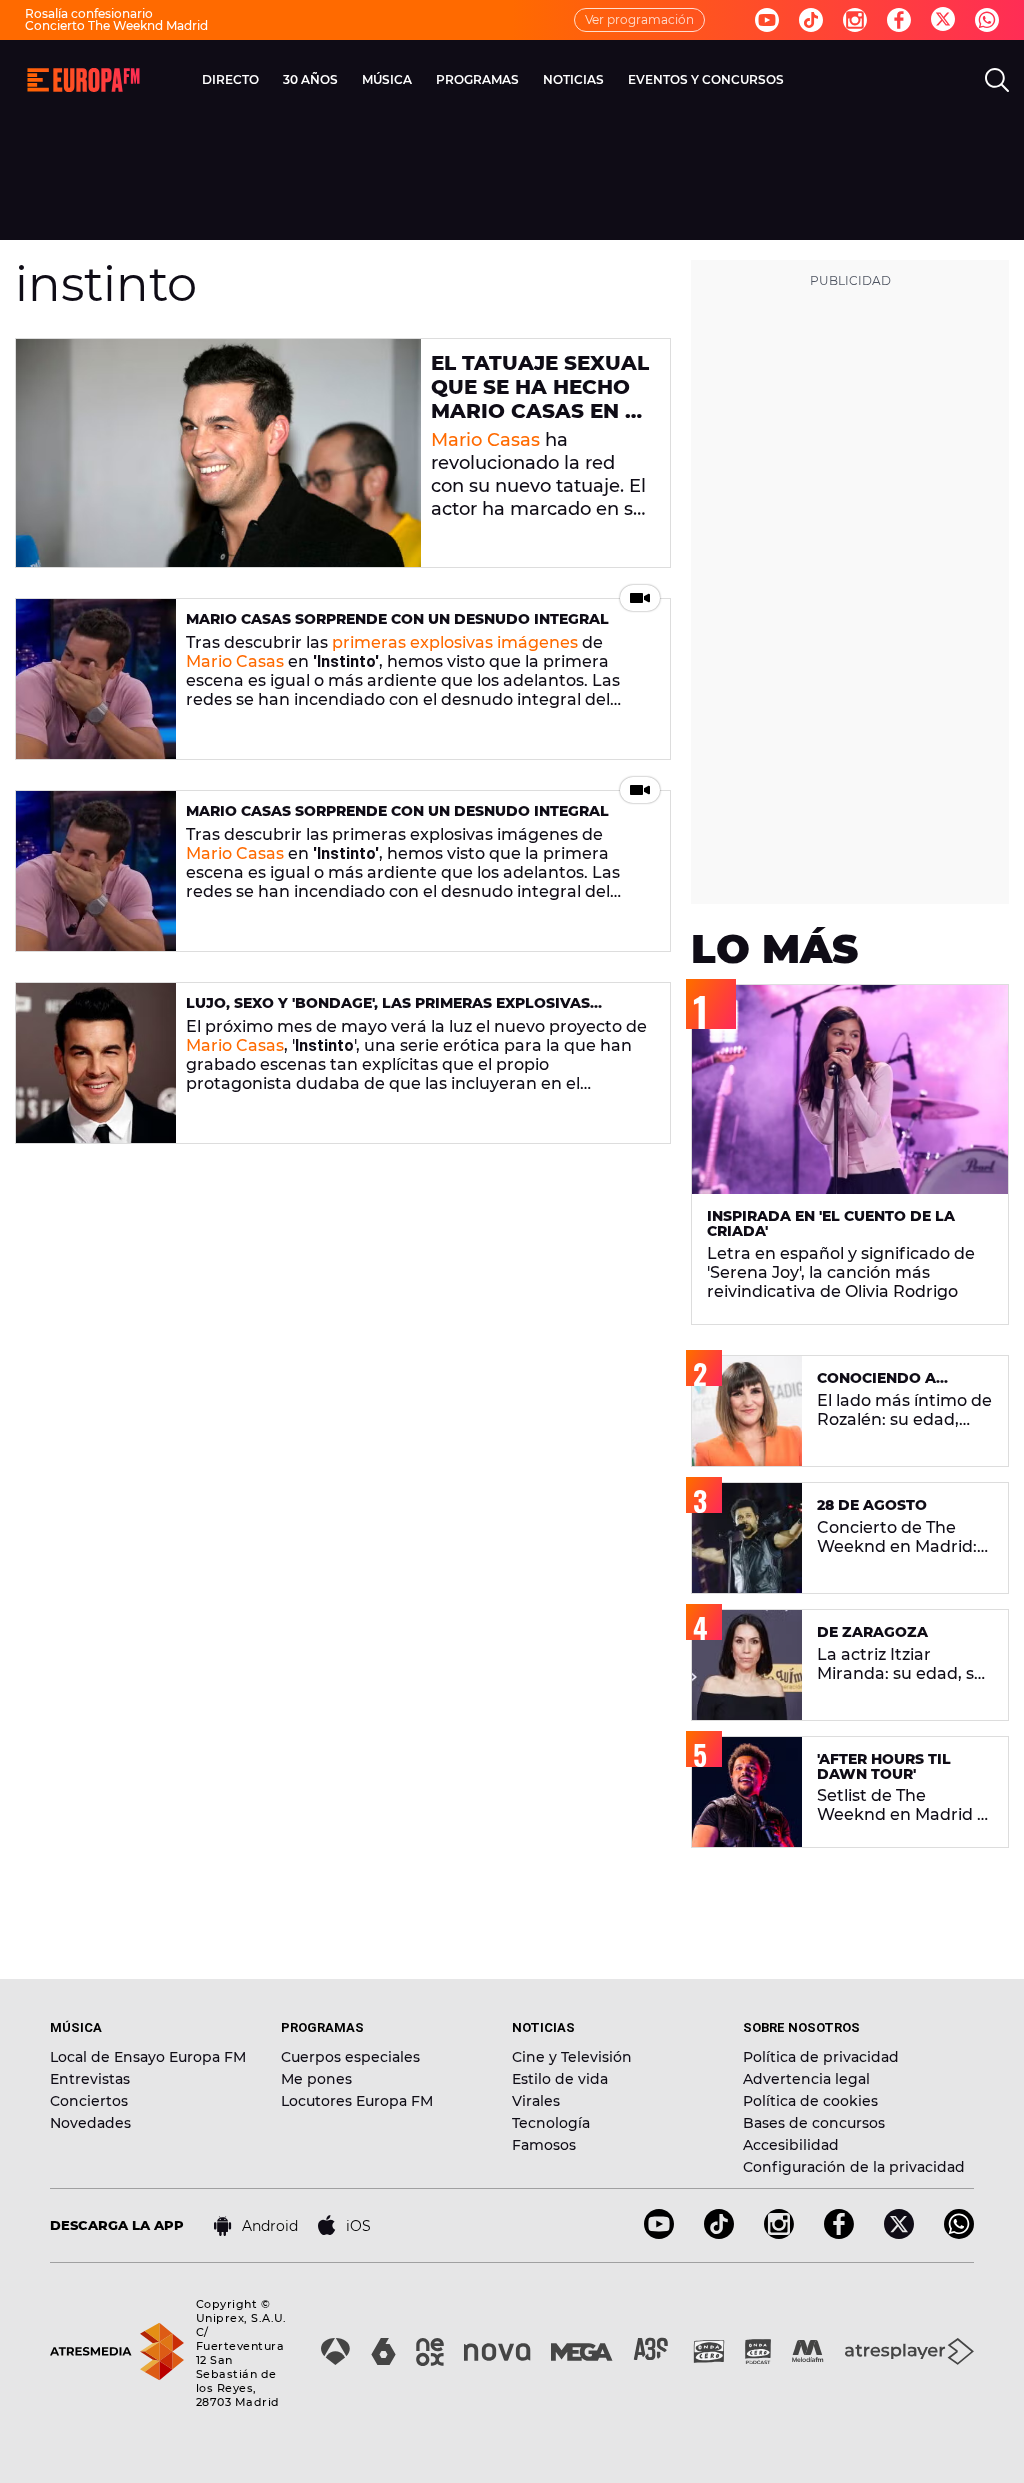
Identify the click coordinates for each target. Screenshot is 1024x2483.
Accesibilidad (791, 2145)
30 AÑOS (310, 79)
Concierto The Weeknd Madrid (116, 25)
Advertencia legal (806, 2079)
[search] (997, 80)
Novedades (90, 2123)
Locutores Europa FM (357, 2101)
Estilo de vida (560, 2079)
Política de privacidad (821, 2057)
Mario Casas (485, 440)
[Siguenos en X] (899, 2233)
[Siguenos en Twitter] (943, 20)
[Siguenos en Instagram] (855, 20)
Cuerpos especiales (350, 2057)
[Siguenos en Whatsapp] (987, 20)
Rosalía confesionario (89, 13)
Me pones (316, 2079)
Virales (536, 2101)
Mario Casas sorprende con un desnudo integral (397, 619)
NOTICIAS (573, 79)
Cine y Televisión (572, 2057)
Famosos (544, 2145)
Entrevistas (90, 2079)
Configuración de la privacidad (854, 2167)
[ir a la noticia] (218, 453)
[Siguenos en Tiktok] (811, 20)
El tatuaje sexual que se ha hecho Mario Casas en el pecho (540, 399)
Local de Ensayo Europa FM (148, 2057)
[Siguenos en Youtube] (767, 20)
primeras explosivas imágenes (455, 642)
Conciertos (89, 2101)
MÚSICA (387, 79)
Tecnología (551, 2123)
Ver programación (639, 19)
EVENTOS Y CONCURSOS (706, 79)
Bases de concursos (814, 2123)
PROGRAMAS (477, 79)
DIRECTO (230, 79)
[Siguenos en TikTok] (719, 2233)
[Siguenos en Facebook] (899, 20)
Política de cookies (810, 2101)
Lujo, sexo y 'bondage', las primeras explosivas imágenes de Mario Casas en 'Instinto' (388, 1011)
